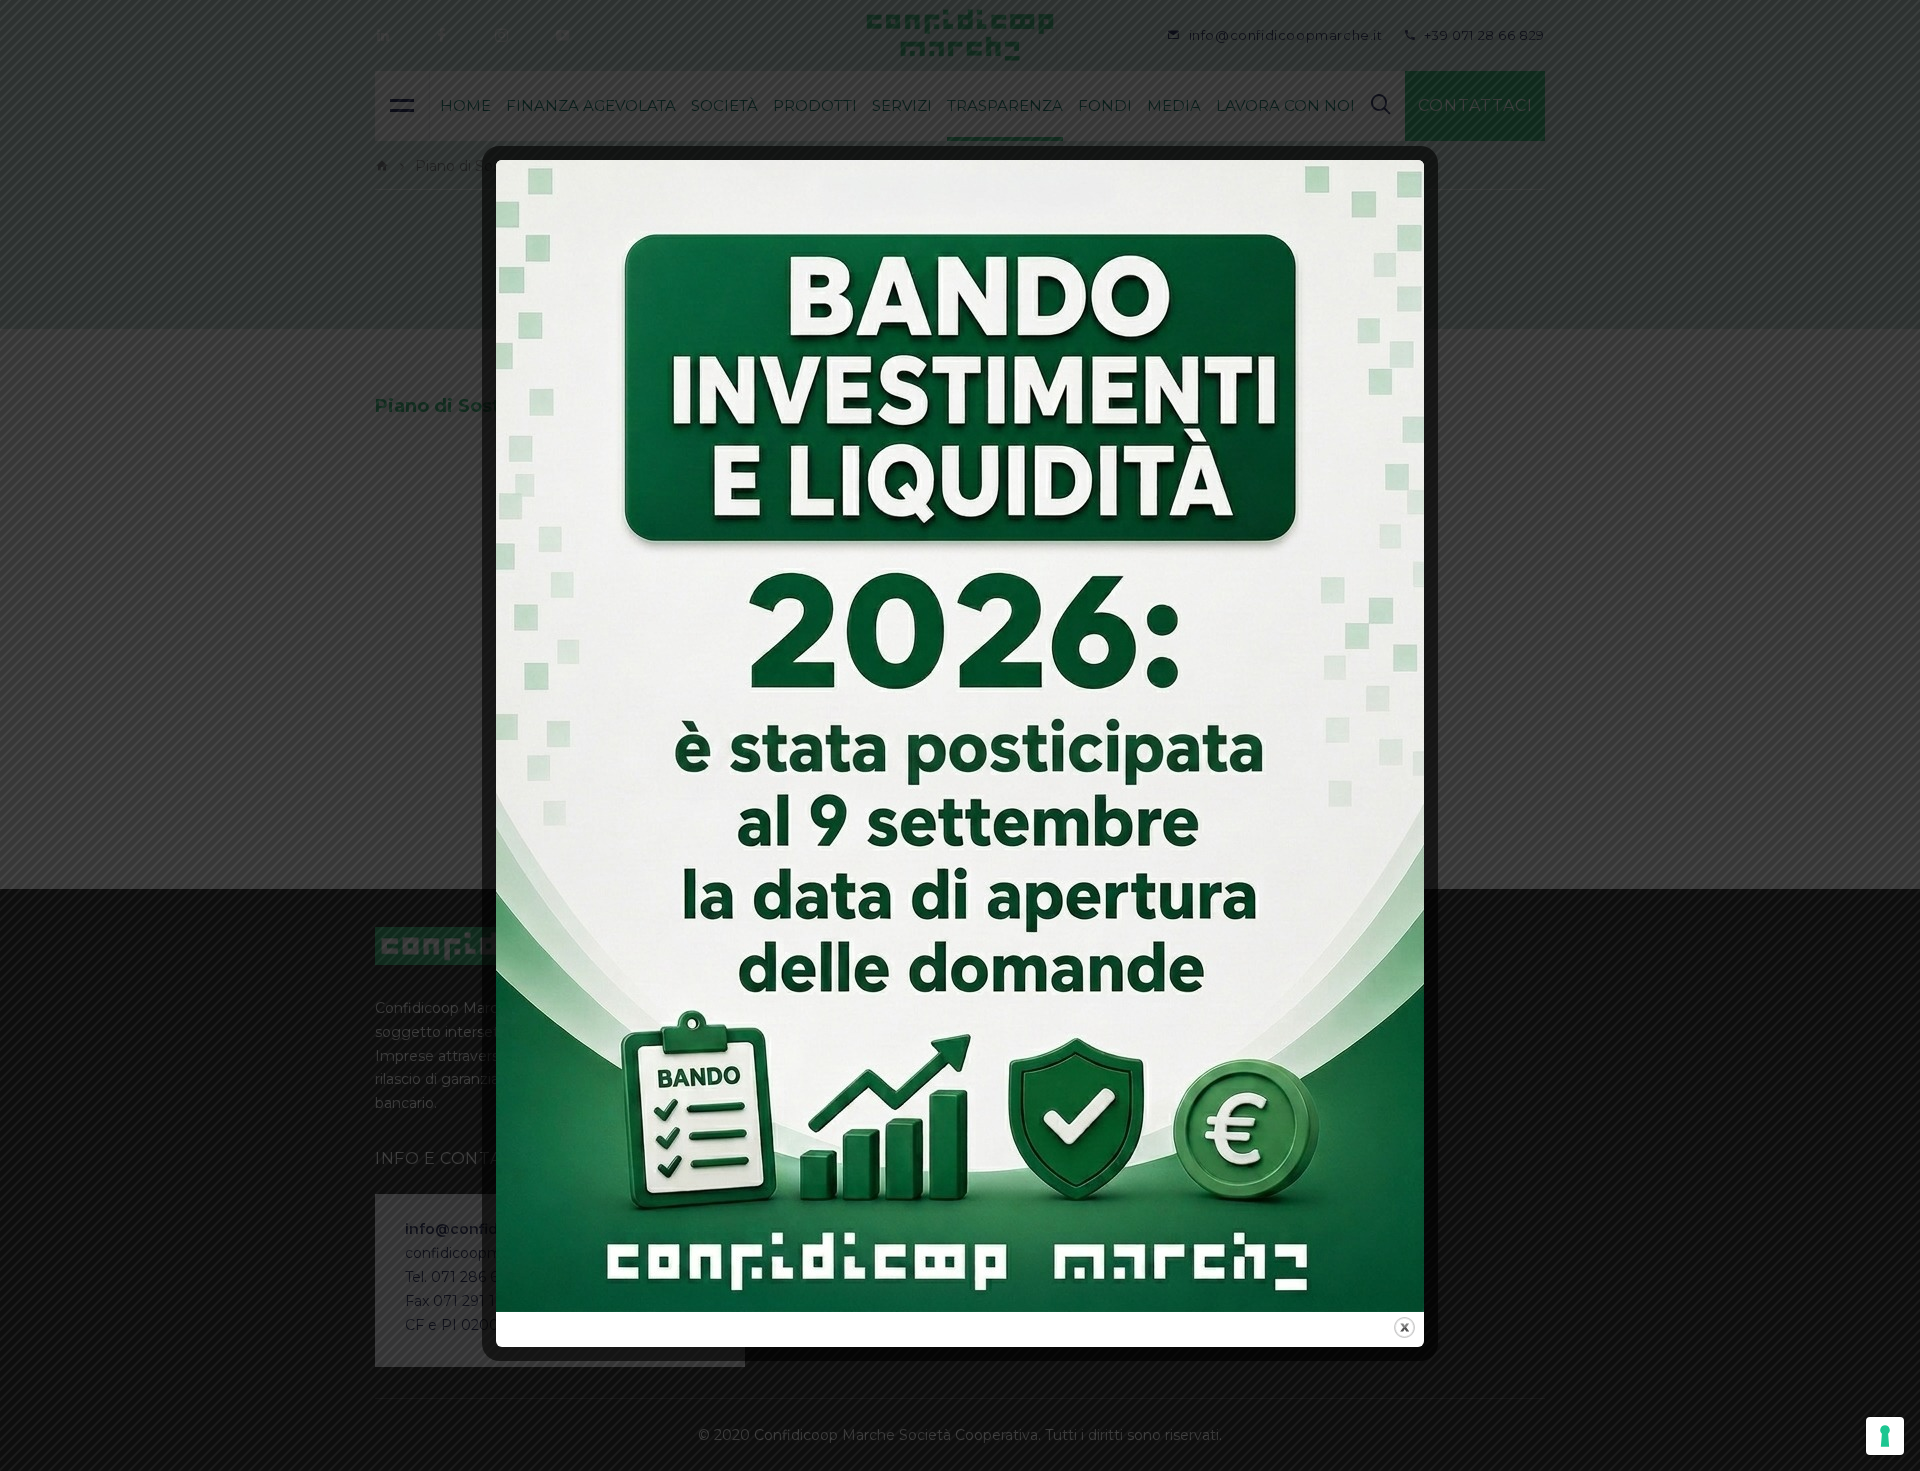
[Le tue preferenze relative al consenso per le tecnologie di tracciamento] (1885, 1436)
